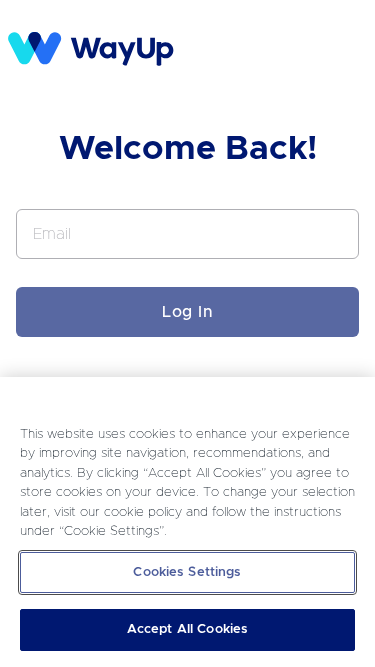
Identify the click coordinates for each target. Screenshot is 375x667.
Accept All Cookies (187, 629)
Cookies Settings (187, 572)
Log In (187, 312)
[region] (187, 522)
